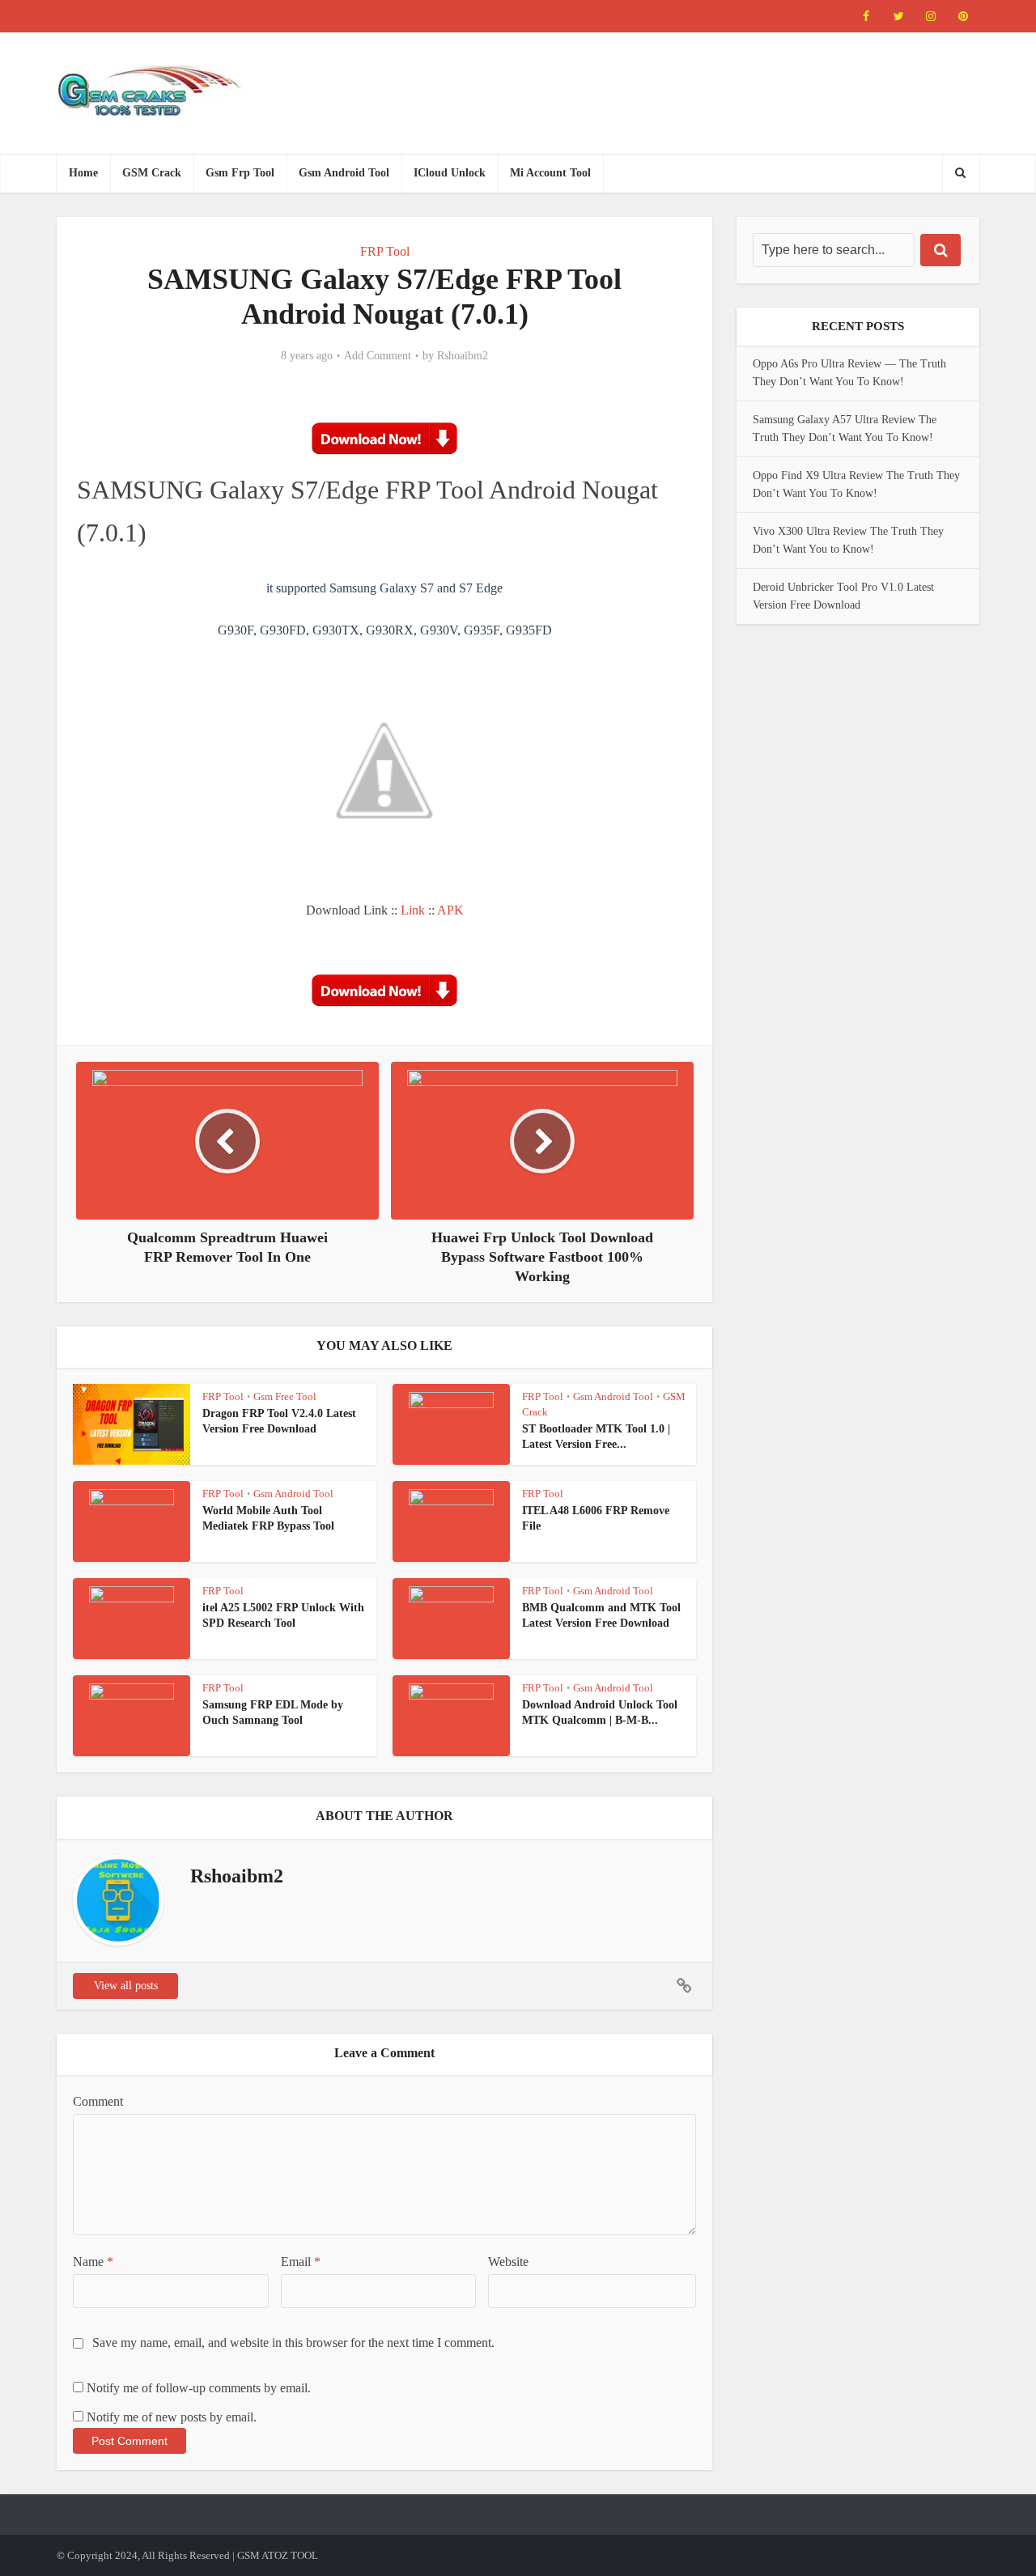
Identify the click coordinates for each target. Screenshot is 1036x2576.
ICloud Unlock (450, 173)
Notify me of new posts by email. (172, 2417)
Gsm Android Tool (344, 173)
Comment (98, 2101)
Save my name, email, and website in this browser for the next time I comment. (293, 2343)
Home (83, 173)
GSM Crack (152, 173)
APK (450, 910)
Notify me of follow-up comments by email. (199, 2388)
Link (413, 910)
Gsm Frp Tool (240, 173)
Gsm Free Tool (285, 1396)
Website (508, 2262)
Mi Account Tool (550, 173)
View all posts (126, 1986)
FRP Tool (385, 251)
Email (301, 2262)
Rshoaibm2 (463, 356)
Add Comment (378, 356)
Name (93, 2262)
